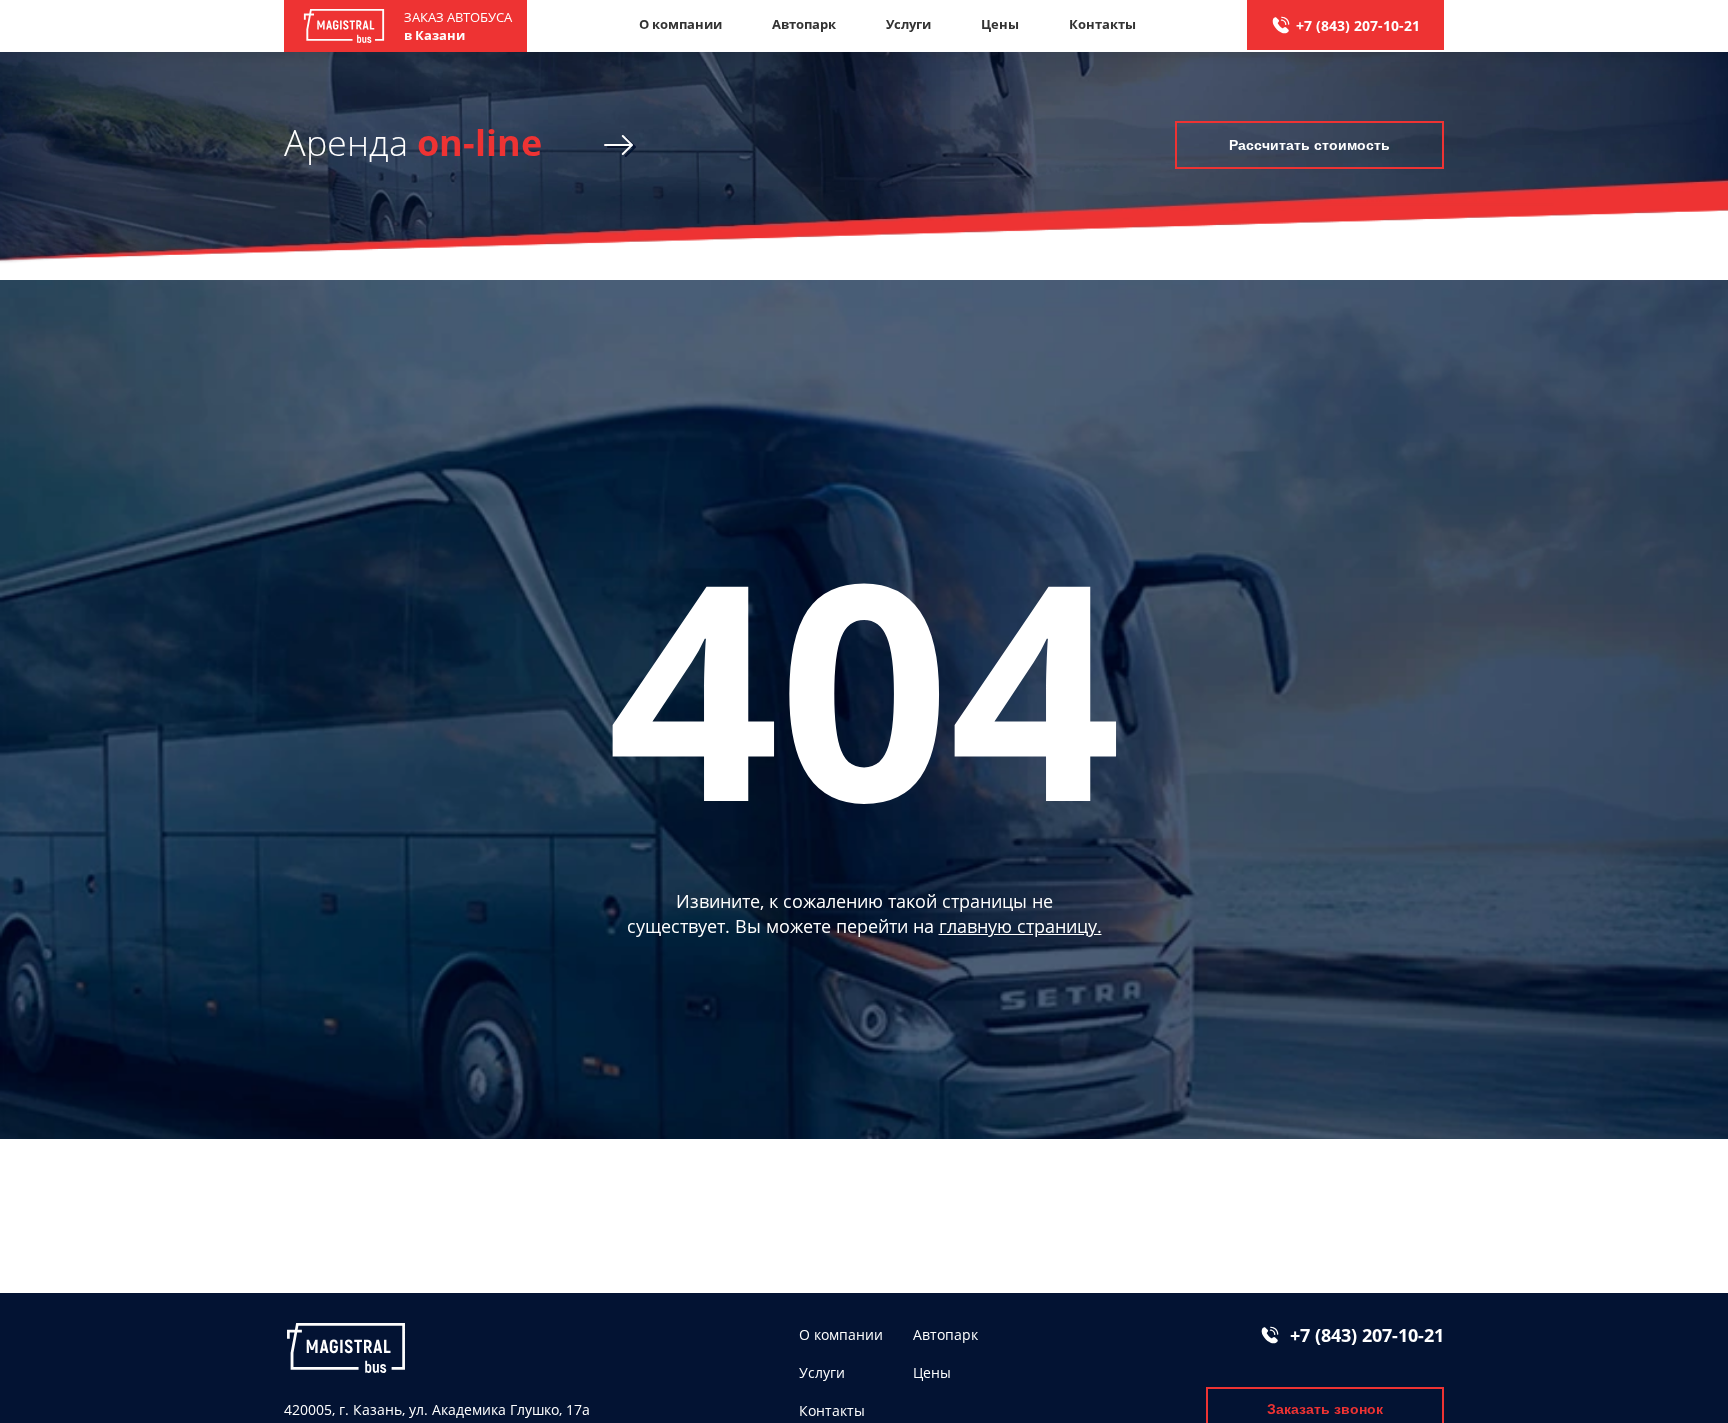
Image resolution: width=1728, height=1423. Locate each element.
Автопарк (804, 24)
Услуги (908, 24)
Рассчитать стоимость (1309, 145)
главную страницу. (1020, 926)
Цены (1000, 24)
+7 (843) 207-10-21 (1358, 25)
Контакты (1102, 24)
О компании (680, 24)
